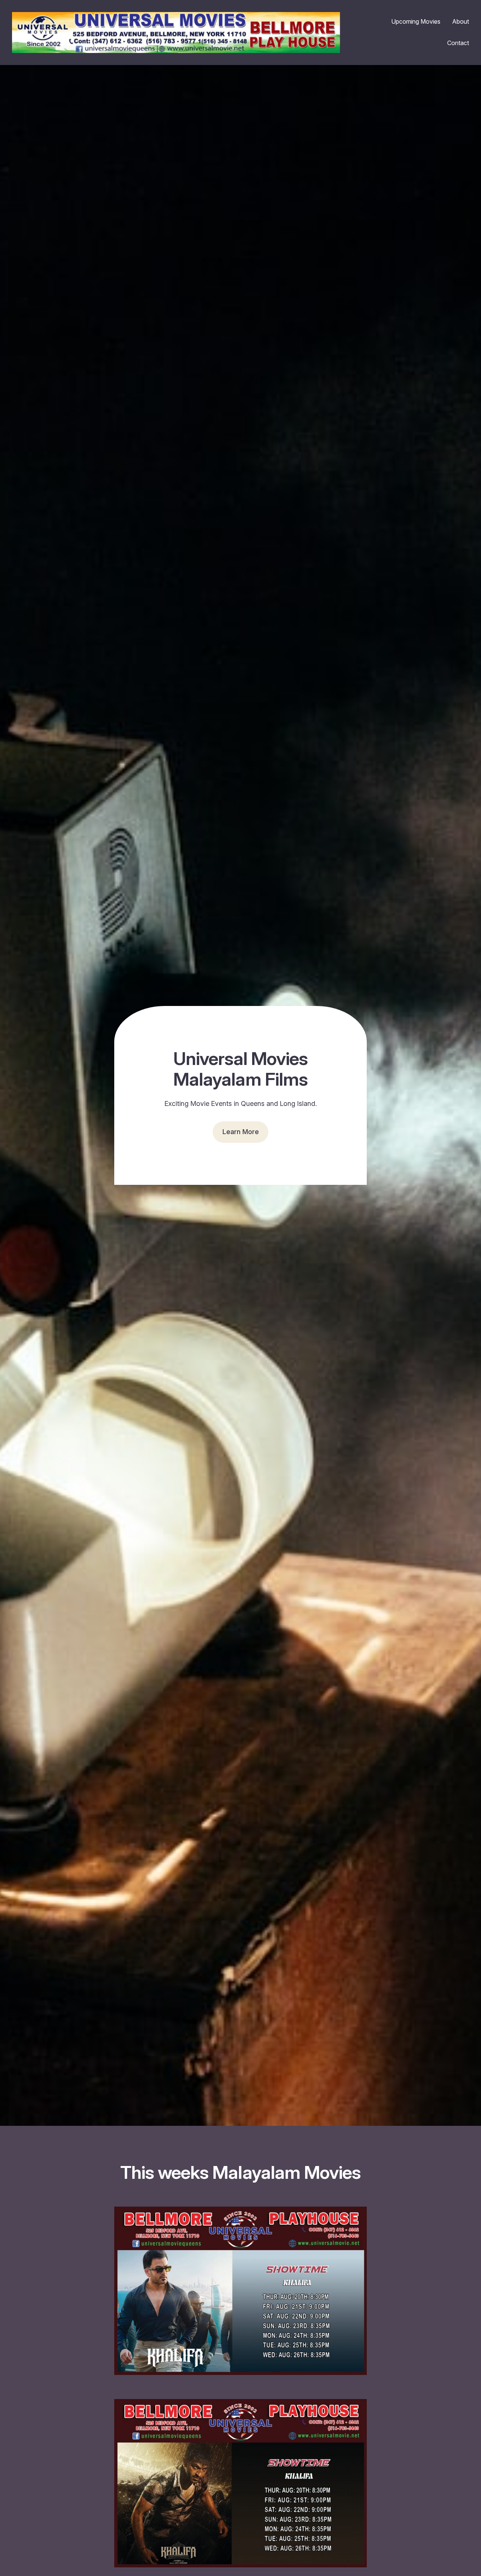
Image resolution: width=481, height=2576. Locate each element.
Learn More (241, 1132)
